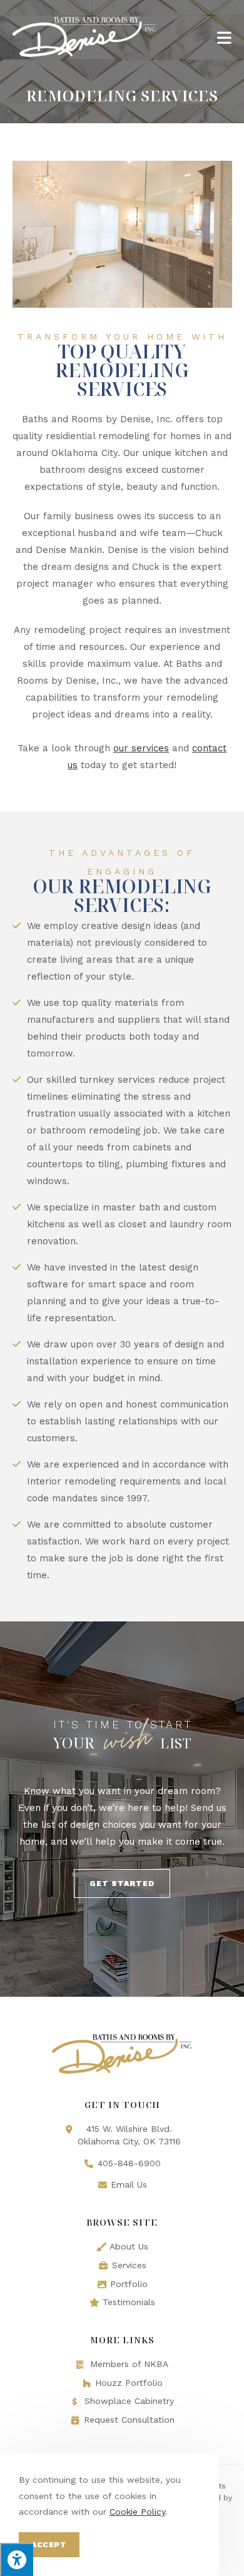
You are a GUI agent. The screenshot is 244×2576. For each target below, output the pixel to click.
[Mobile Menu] (224, 37)
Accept (49, 2545)
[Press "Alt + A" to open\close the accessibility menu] (17, 2559)
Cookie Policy (137, 2512)
